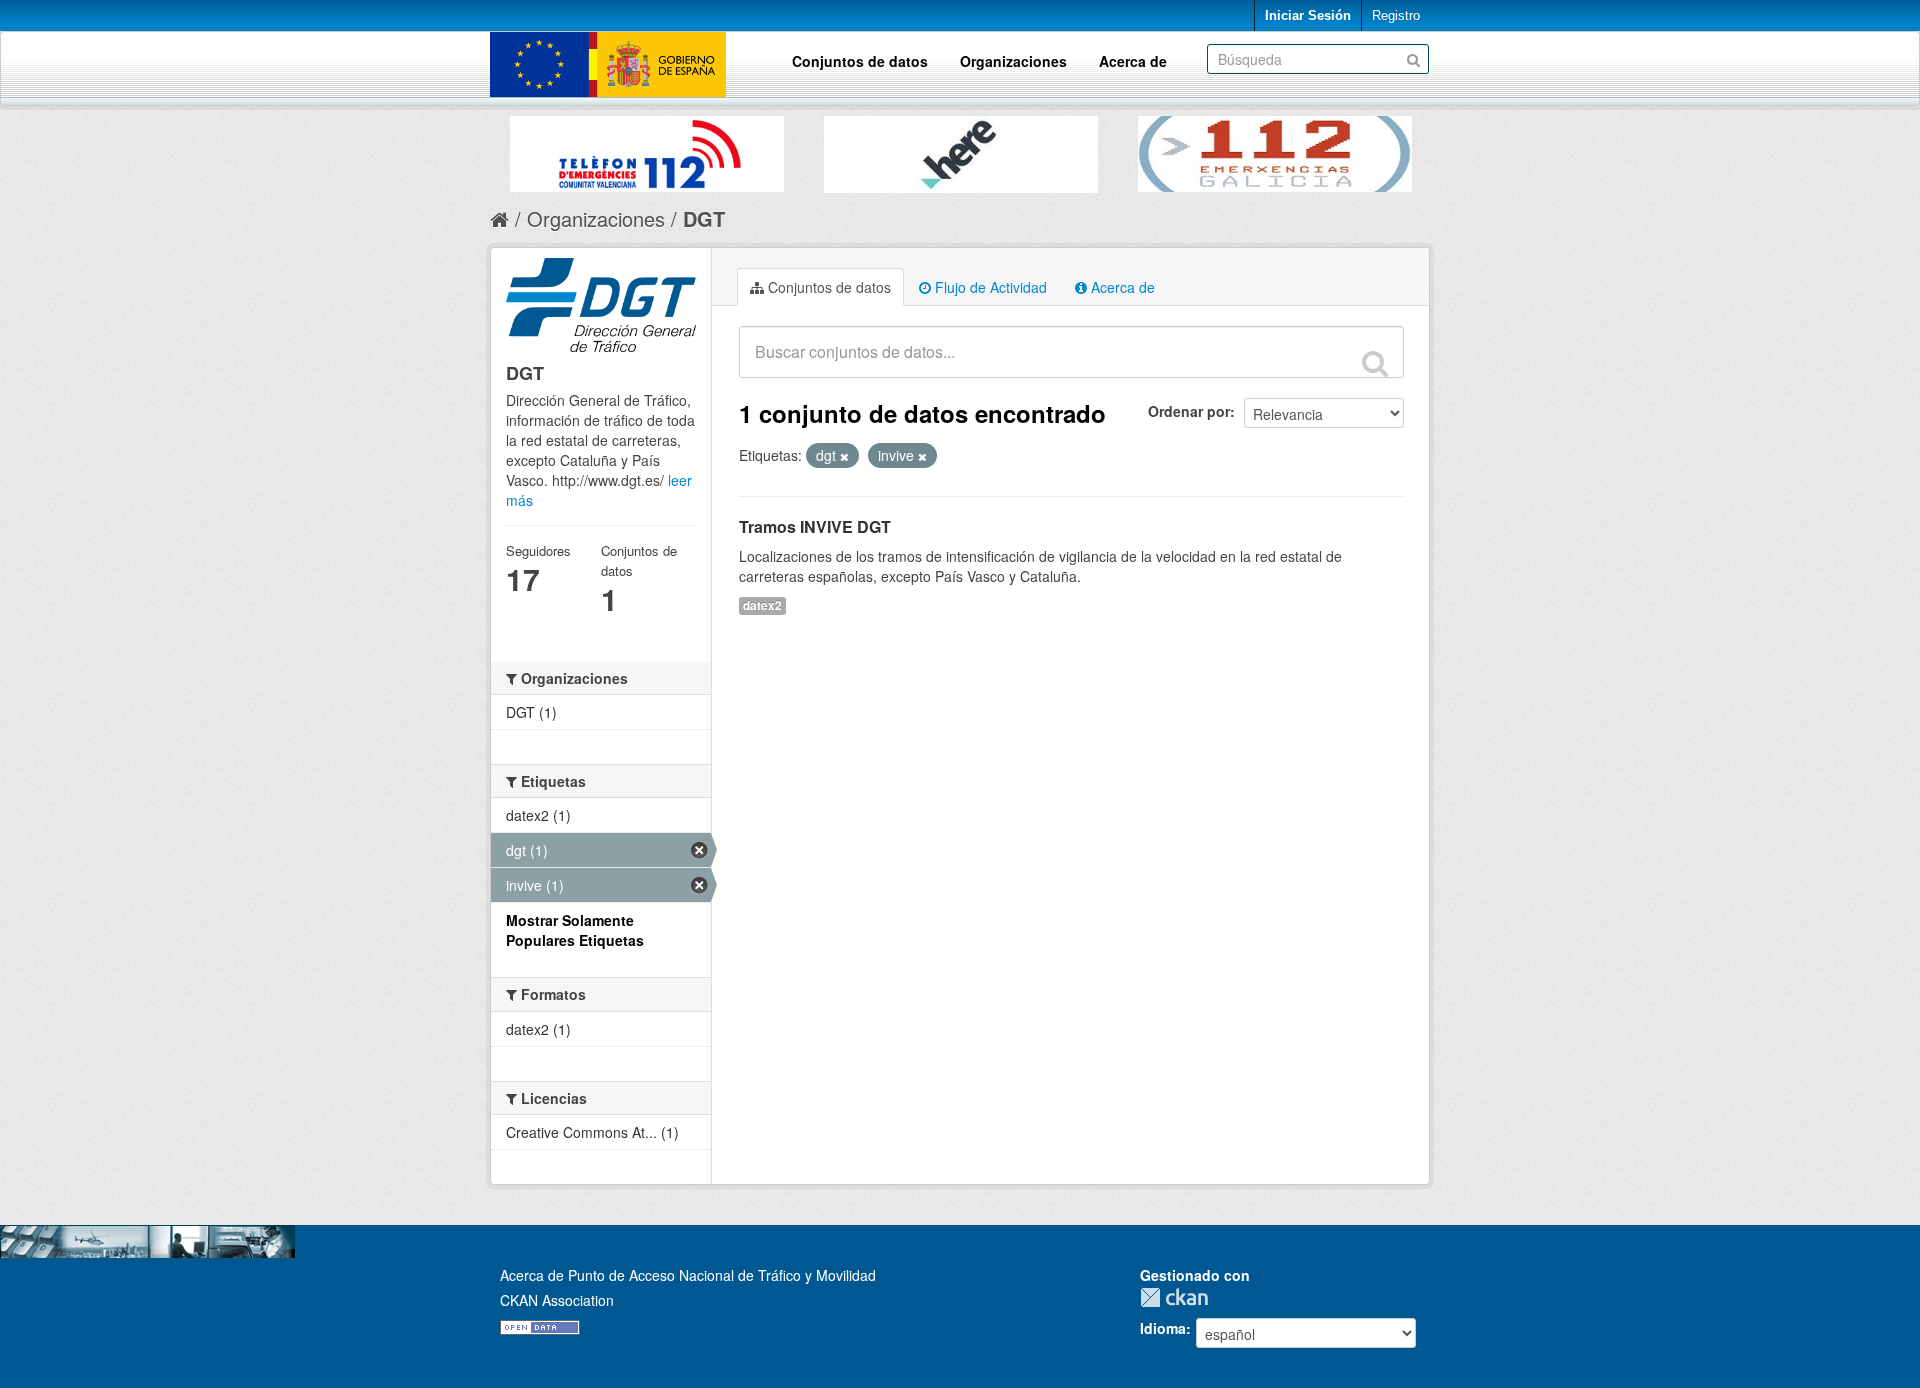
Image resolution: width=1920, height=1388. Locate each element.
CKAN (1179, 1297)
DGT (704, 218)
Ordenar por (1189, 411)
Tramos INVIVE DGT (815, 526)
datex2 (762, 605)
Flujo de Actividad (989, 287)
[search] (1375, 363)
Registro (1396, 15)
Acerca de (1133, 61)
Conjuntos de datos (860, 61)
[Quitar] (844, 456)
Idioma (1163, 1328)
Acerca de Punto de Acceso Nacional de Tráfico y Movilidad (688, 1275)
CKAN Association (557, 1300)
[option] (647, 149)
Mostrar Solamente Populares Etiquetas (575, 930)
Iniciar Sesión (1308, 15)
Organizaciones (1013, 61)
